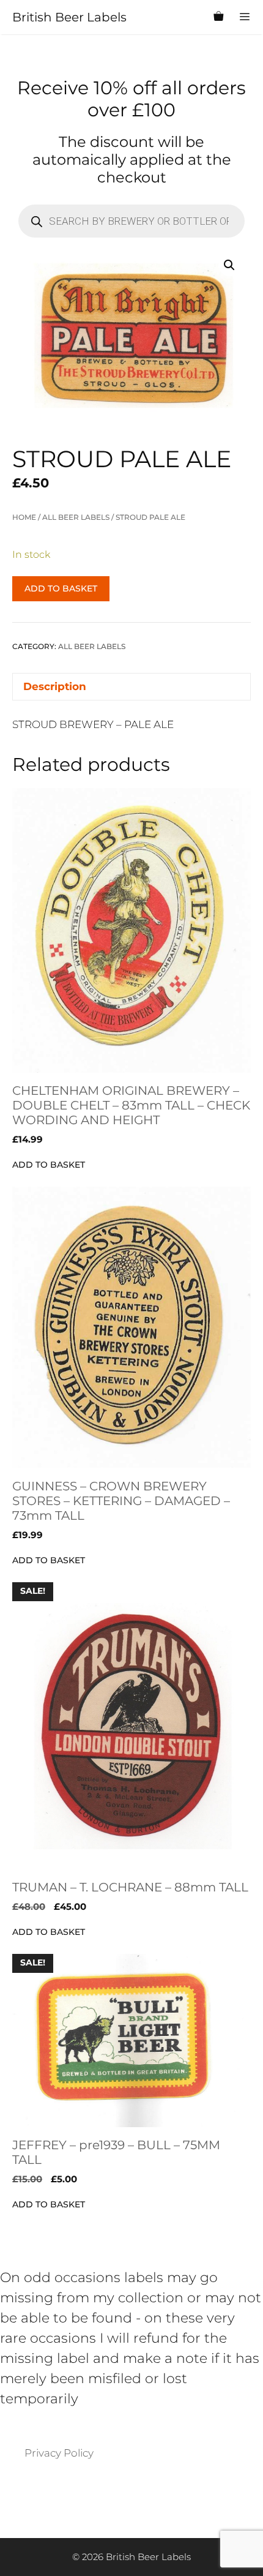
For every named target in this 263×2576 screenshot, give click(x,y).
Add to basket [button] (49, 1165)
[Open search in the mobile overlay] (189, 17)
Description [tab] (55, 686)
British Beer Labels (69, 17)
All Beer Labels (76, 517)
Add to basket (61, 588)
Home (24, 517)
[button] (229, 265)
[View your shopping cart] (218, 17)
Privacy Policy (59, 2453)
